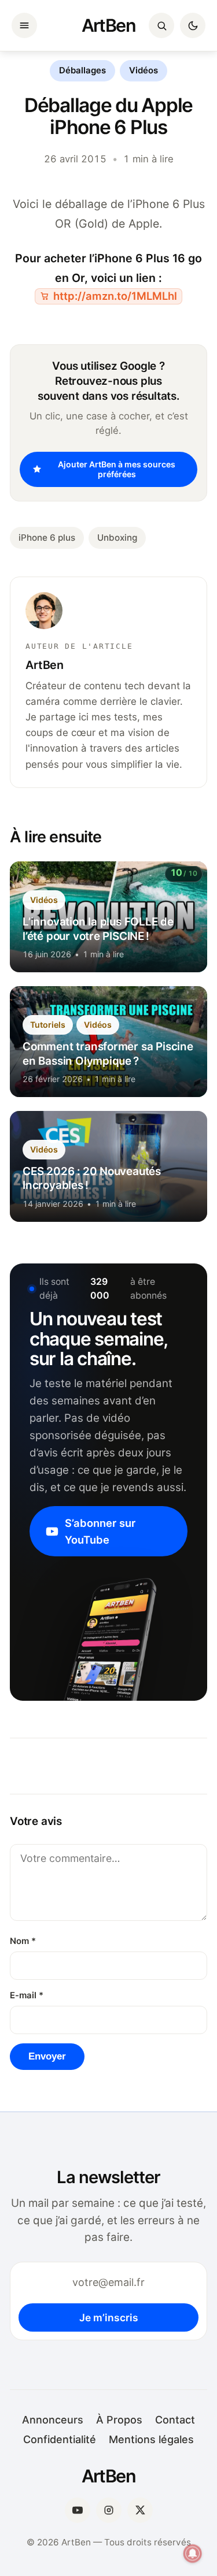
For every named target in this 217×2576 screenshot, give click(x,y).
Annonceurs (53, 2420)
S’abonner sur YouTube (100, 1531)
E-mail (27, 1995)
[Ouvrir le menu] (24, 25)
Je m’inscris (109, 2317)
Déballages (82, 70)
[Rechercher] (161, 25)
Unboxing (117, 538)
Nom (23, 1941)
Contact (175, 2420)
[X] (140, 2510)
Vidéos (144, 70)
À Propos (119, 2420)
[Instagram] (109, 2510)
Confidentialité (60, 2439)
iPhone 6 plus (47, 538)
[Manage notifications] (193, 2553)
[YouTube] (78, 2510)
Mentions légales (151, 2439)
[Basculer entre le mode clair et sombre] (193, 25)
